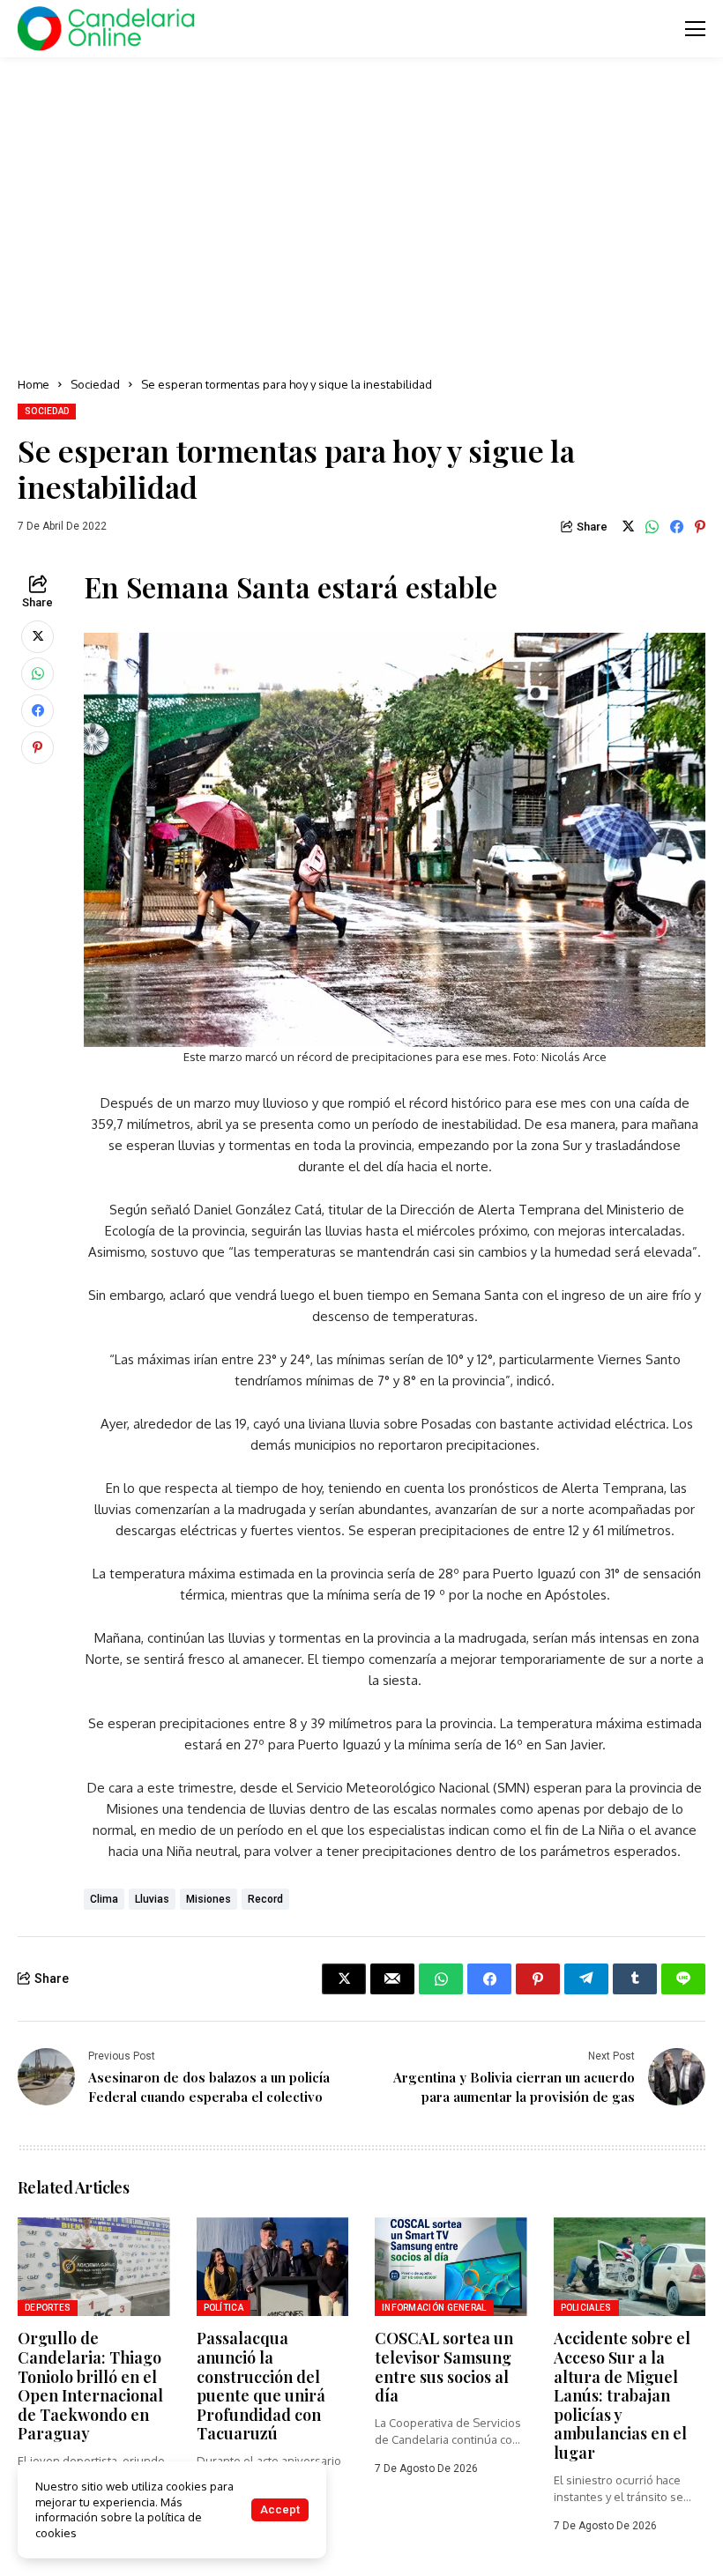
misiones (209, 1899)
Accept (280, 2509)
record (265, 1899)
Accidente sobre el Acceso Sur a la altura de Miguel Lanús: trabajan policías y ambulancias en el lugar (622, 2395)
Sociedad (95, 384)
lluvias (152, 1899)
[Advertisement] (361, 212)
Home (34, 384)
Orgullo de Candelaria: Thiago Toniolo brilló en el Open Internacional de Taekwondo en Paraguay (90, 2386)
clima (104, 1899)
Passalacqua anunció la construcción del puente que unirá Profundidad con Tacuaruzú (261, 2386)
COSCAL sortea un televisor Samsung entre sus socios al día (444, 2367)
